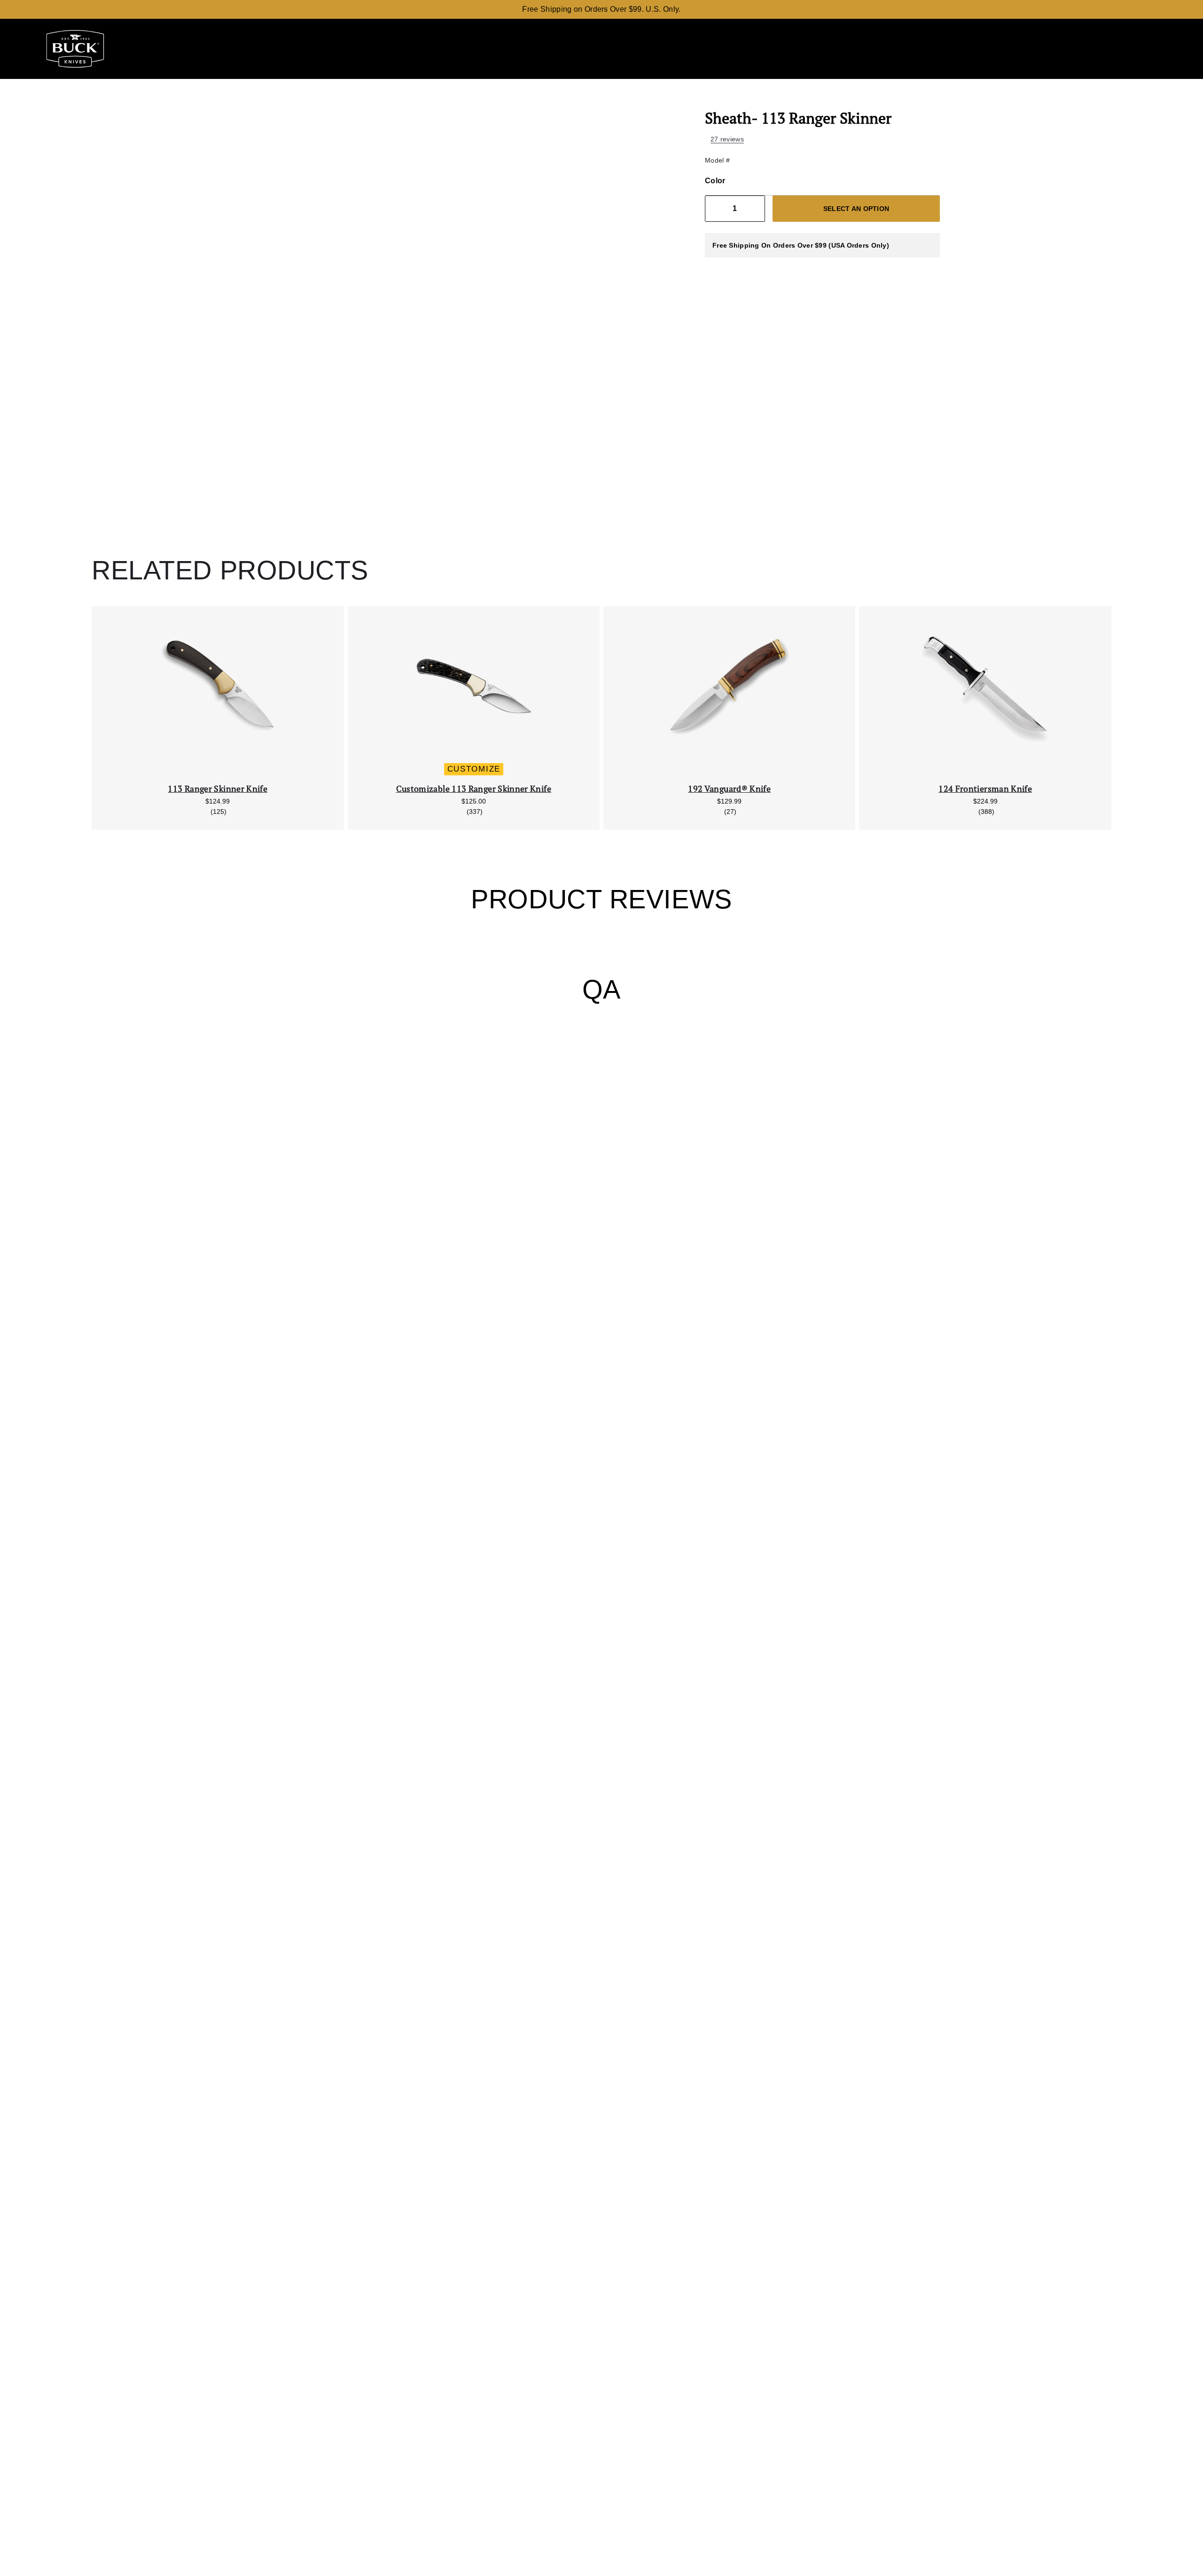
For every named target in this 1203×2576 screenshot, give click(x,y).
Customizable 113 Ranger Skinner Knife (474, 789)
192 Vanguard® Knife (729, 789)
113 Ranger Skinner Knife (218, 789)
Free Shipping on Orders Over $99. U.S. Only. (601, 9)
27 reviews (727, 139)
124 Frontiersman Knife (985, 789)
